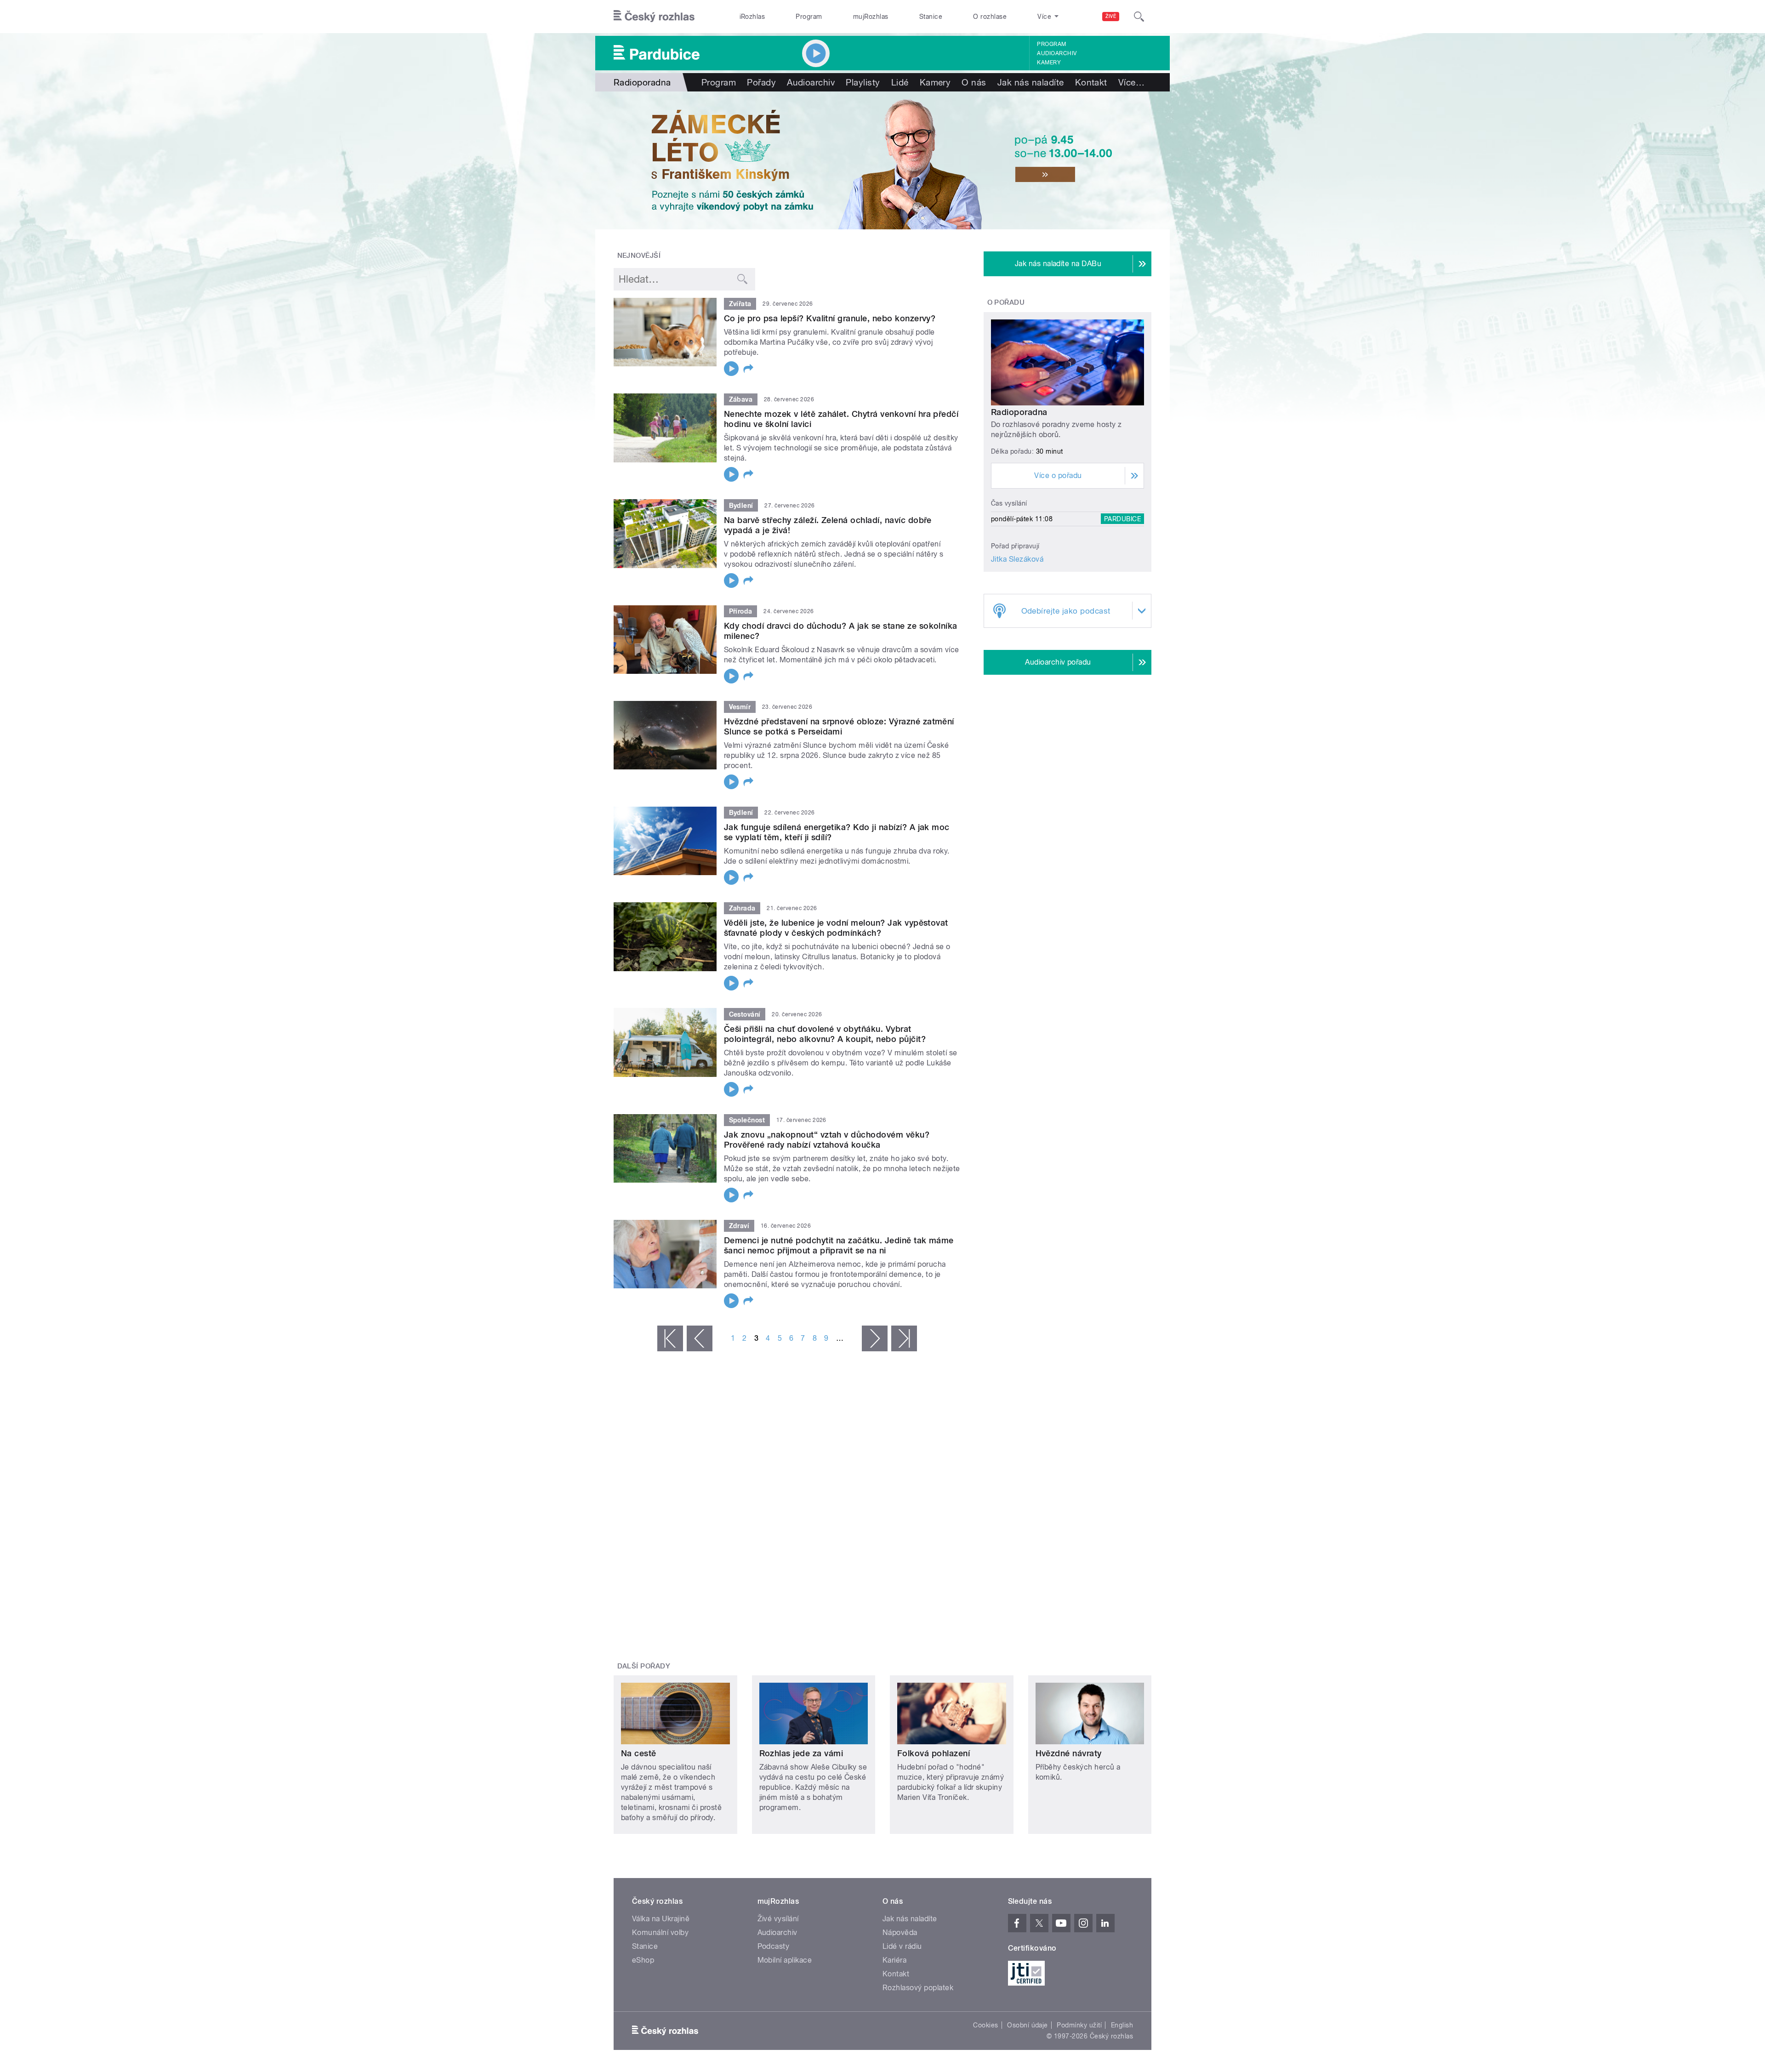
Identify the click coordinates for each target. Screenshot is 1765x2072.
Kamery (1049, 63)
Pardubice (1122, 519)
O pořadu (1006, 302)
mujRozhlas (871, 17)
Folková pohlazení (934, 1753)
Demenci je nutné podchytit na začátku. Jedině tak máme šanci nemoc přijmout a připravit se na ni (839, 1245)
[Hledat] (1139, 17)
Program (809, 17)
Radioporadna (1019, 412)
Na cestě (639, 1753)
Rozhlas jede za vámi (801, 1753)
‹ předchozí (700, 1338)
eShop (643, 1960)
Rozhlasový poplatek (918, 1988)
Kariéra (894, 1960)
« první (670, 1338)
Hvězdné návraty (1069, 1753)
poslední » (904, 1338)
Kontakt (1091, 82)
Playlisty (863, 82)
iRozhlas (752, 17)
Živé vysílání (778, 1919)
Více (1131, 82)
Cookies (985, 2025)
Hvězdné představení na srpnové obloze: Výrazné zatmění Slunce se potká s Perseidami (839, 726)
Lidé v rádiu (902, 1946)
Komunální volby (660, 1933)
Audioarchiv (1057, 53)
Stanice (931, 17)
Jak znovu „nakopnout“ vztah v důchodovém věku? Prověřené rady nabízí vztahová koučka (827, 1140)
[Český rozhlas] (654, 17)
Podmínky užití (1079, 2025)
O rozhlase (990, 17)
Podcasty (774, 1946)
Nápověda (900, 1933)
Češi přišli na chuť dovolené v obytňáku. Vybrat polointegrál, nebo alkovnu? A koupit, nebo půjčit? (825, 1034)
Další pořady (644, 1666)
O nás (974, 82)
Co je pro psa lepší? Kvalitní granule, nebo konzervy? (830, 318)
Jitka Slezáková (1017, 559)
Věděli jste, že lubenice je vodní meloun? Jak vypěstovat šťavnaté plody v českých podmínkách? (836, 928)
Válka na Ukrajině (661, 1919)
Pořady (761, 82)
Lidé (900, 82)
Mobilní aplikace (785, 1960)
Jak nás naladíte (1031, 82)
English (1122, 2025)
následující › (875, 1338)
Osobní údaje (1028, 2025)
